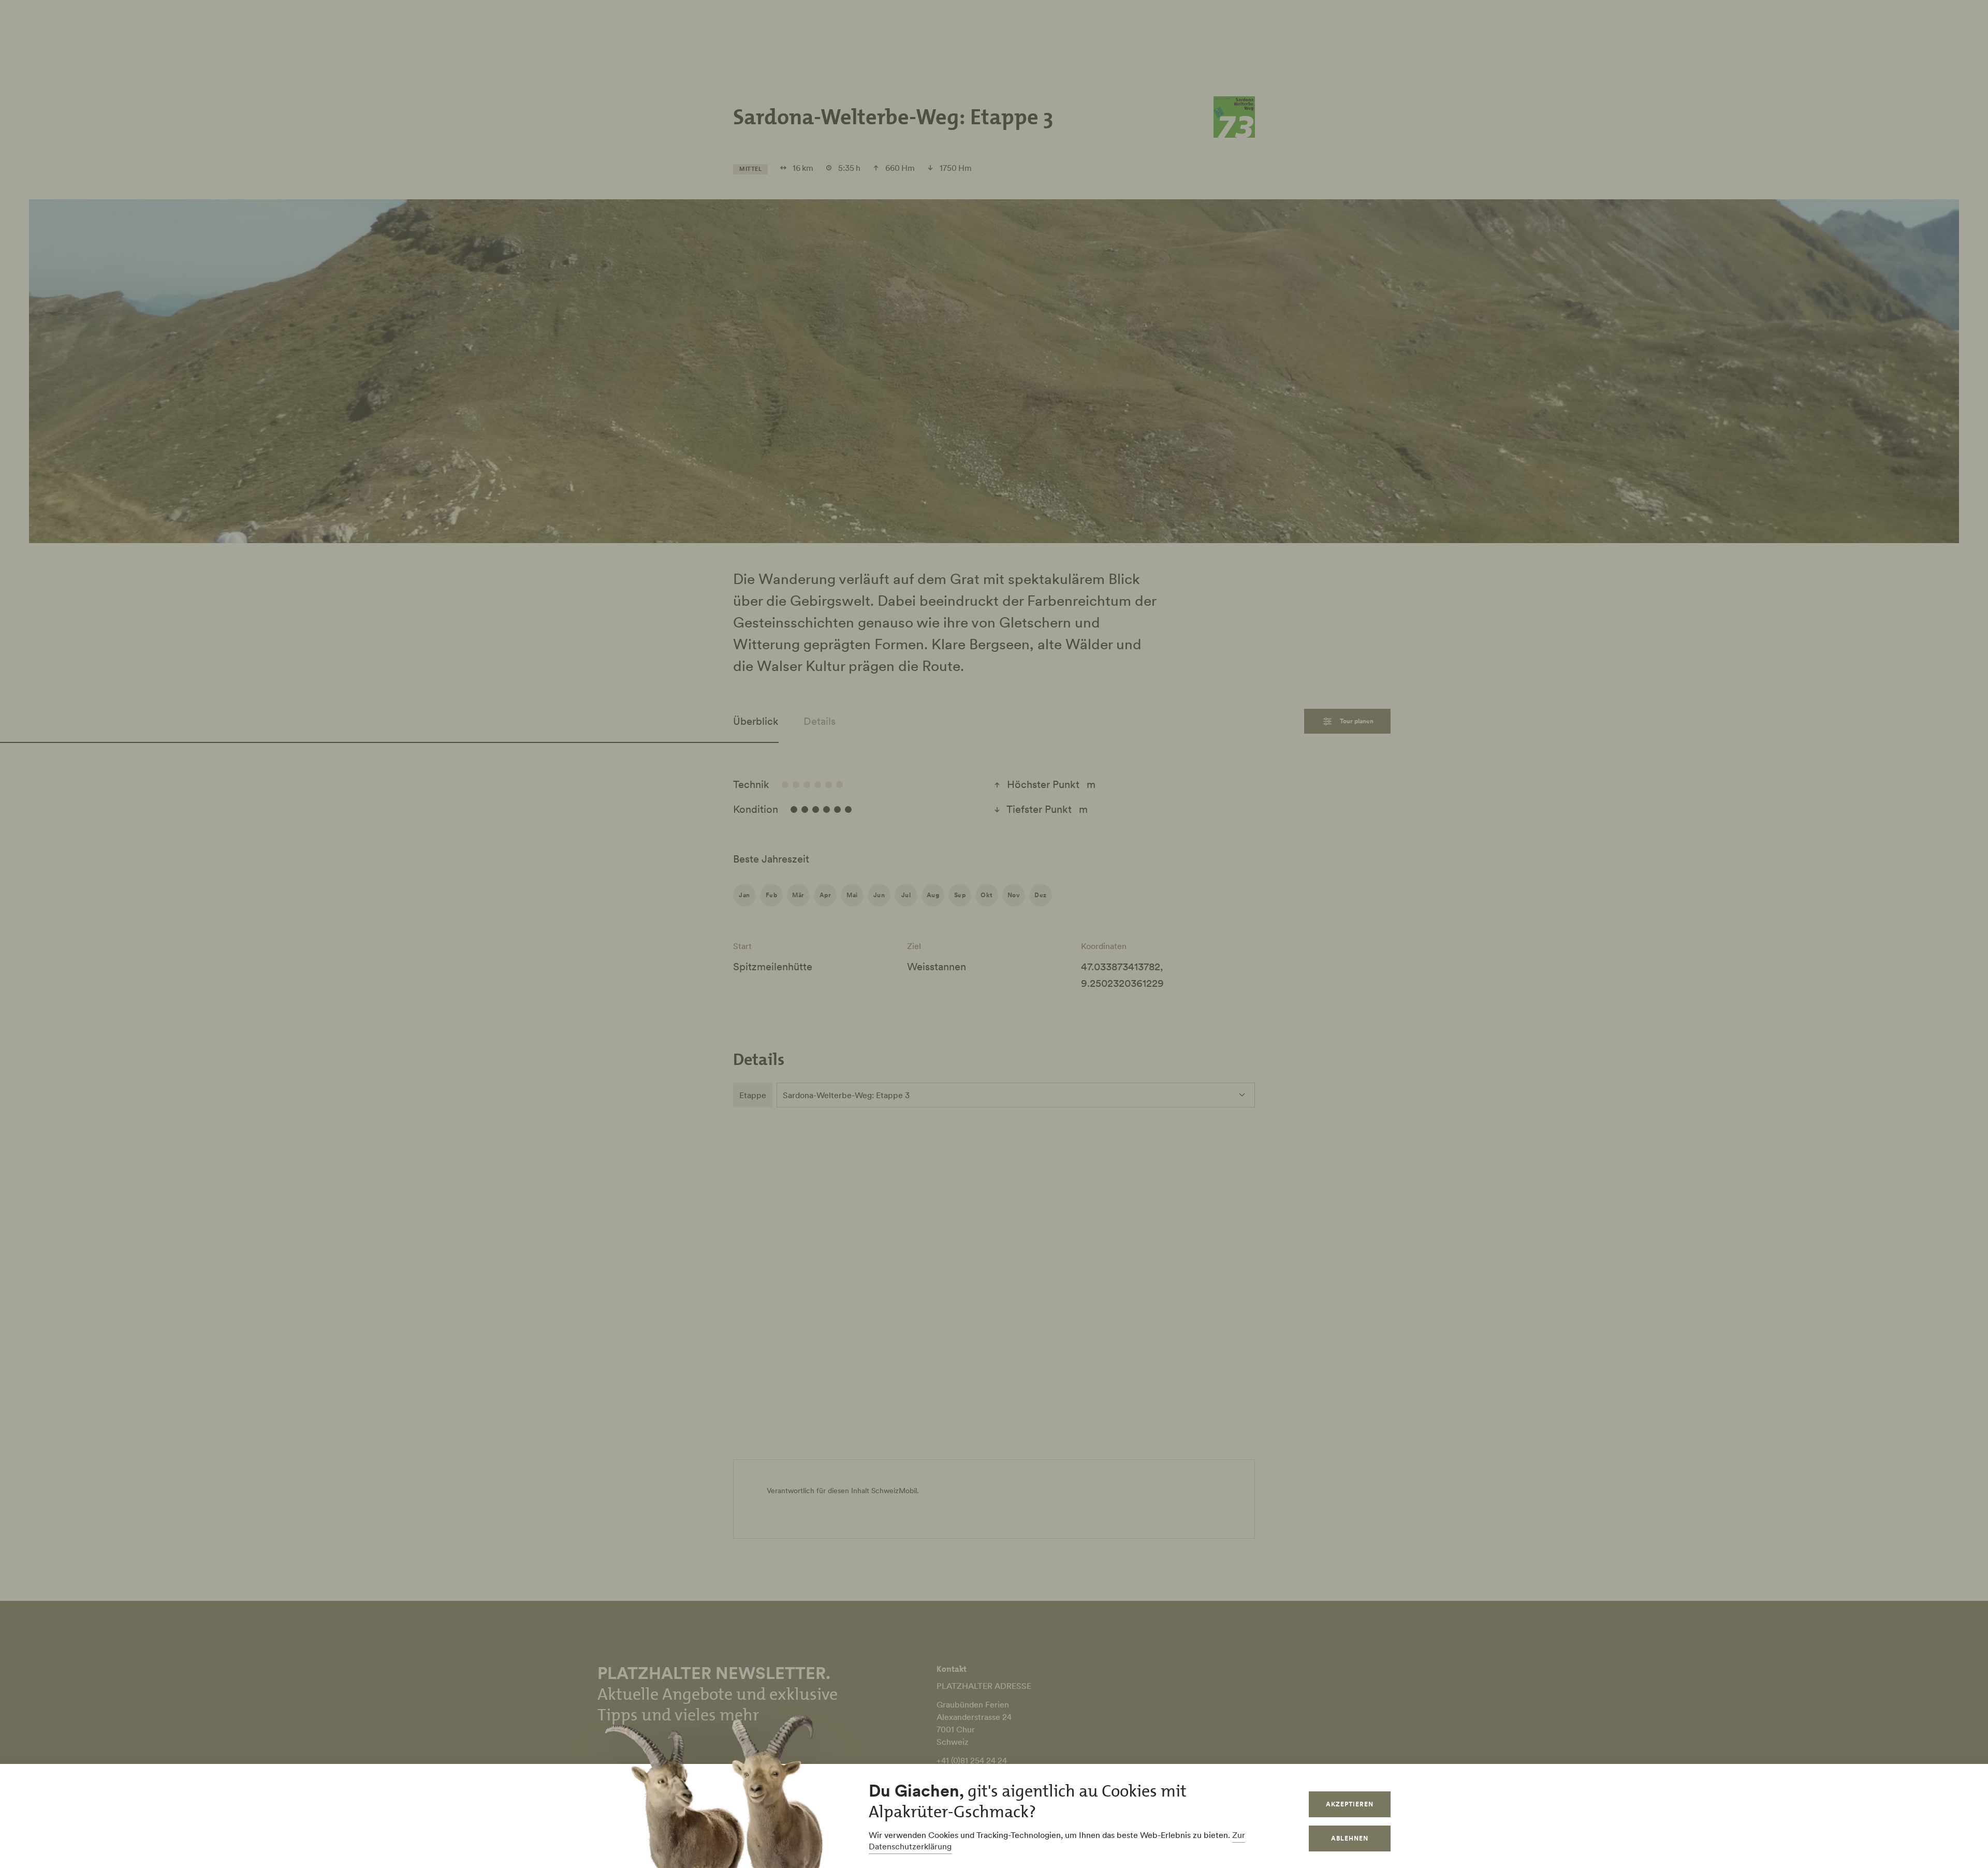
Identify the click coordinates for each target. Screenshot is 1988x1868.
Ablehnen (1350, 1838)
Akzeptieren (1350, 1804)
